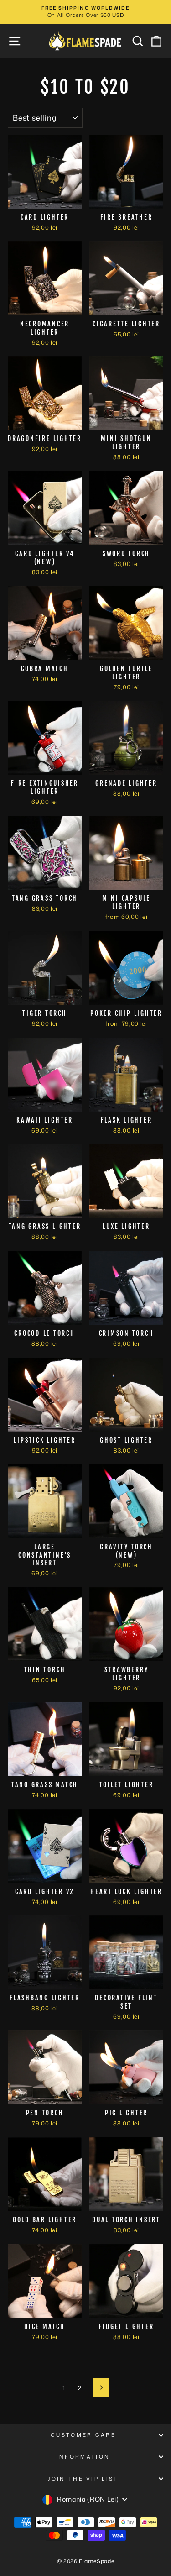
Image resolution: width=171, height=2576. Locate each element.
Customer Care (83, 2435)
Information (83, 2457)
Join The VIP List (83, 2479)
